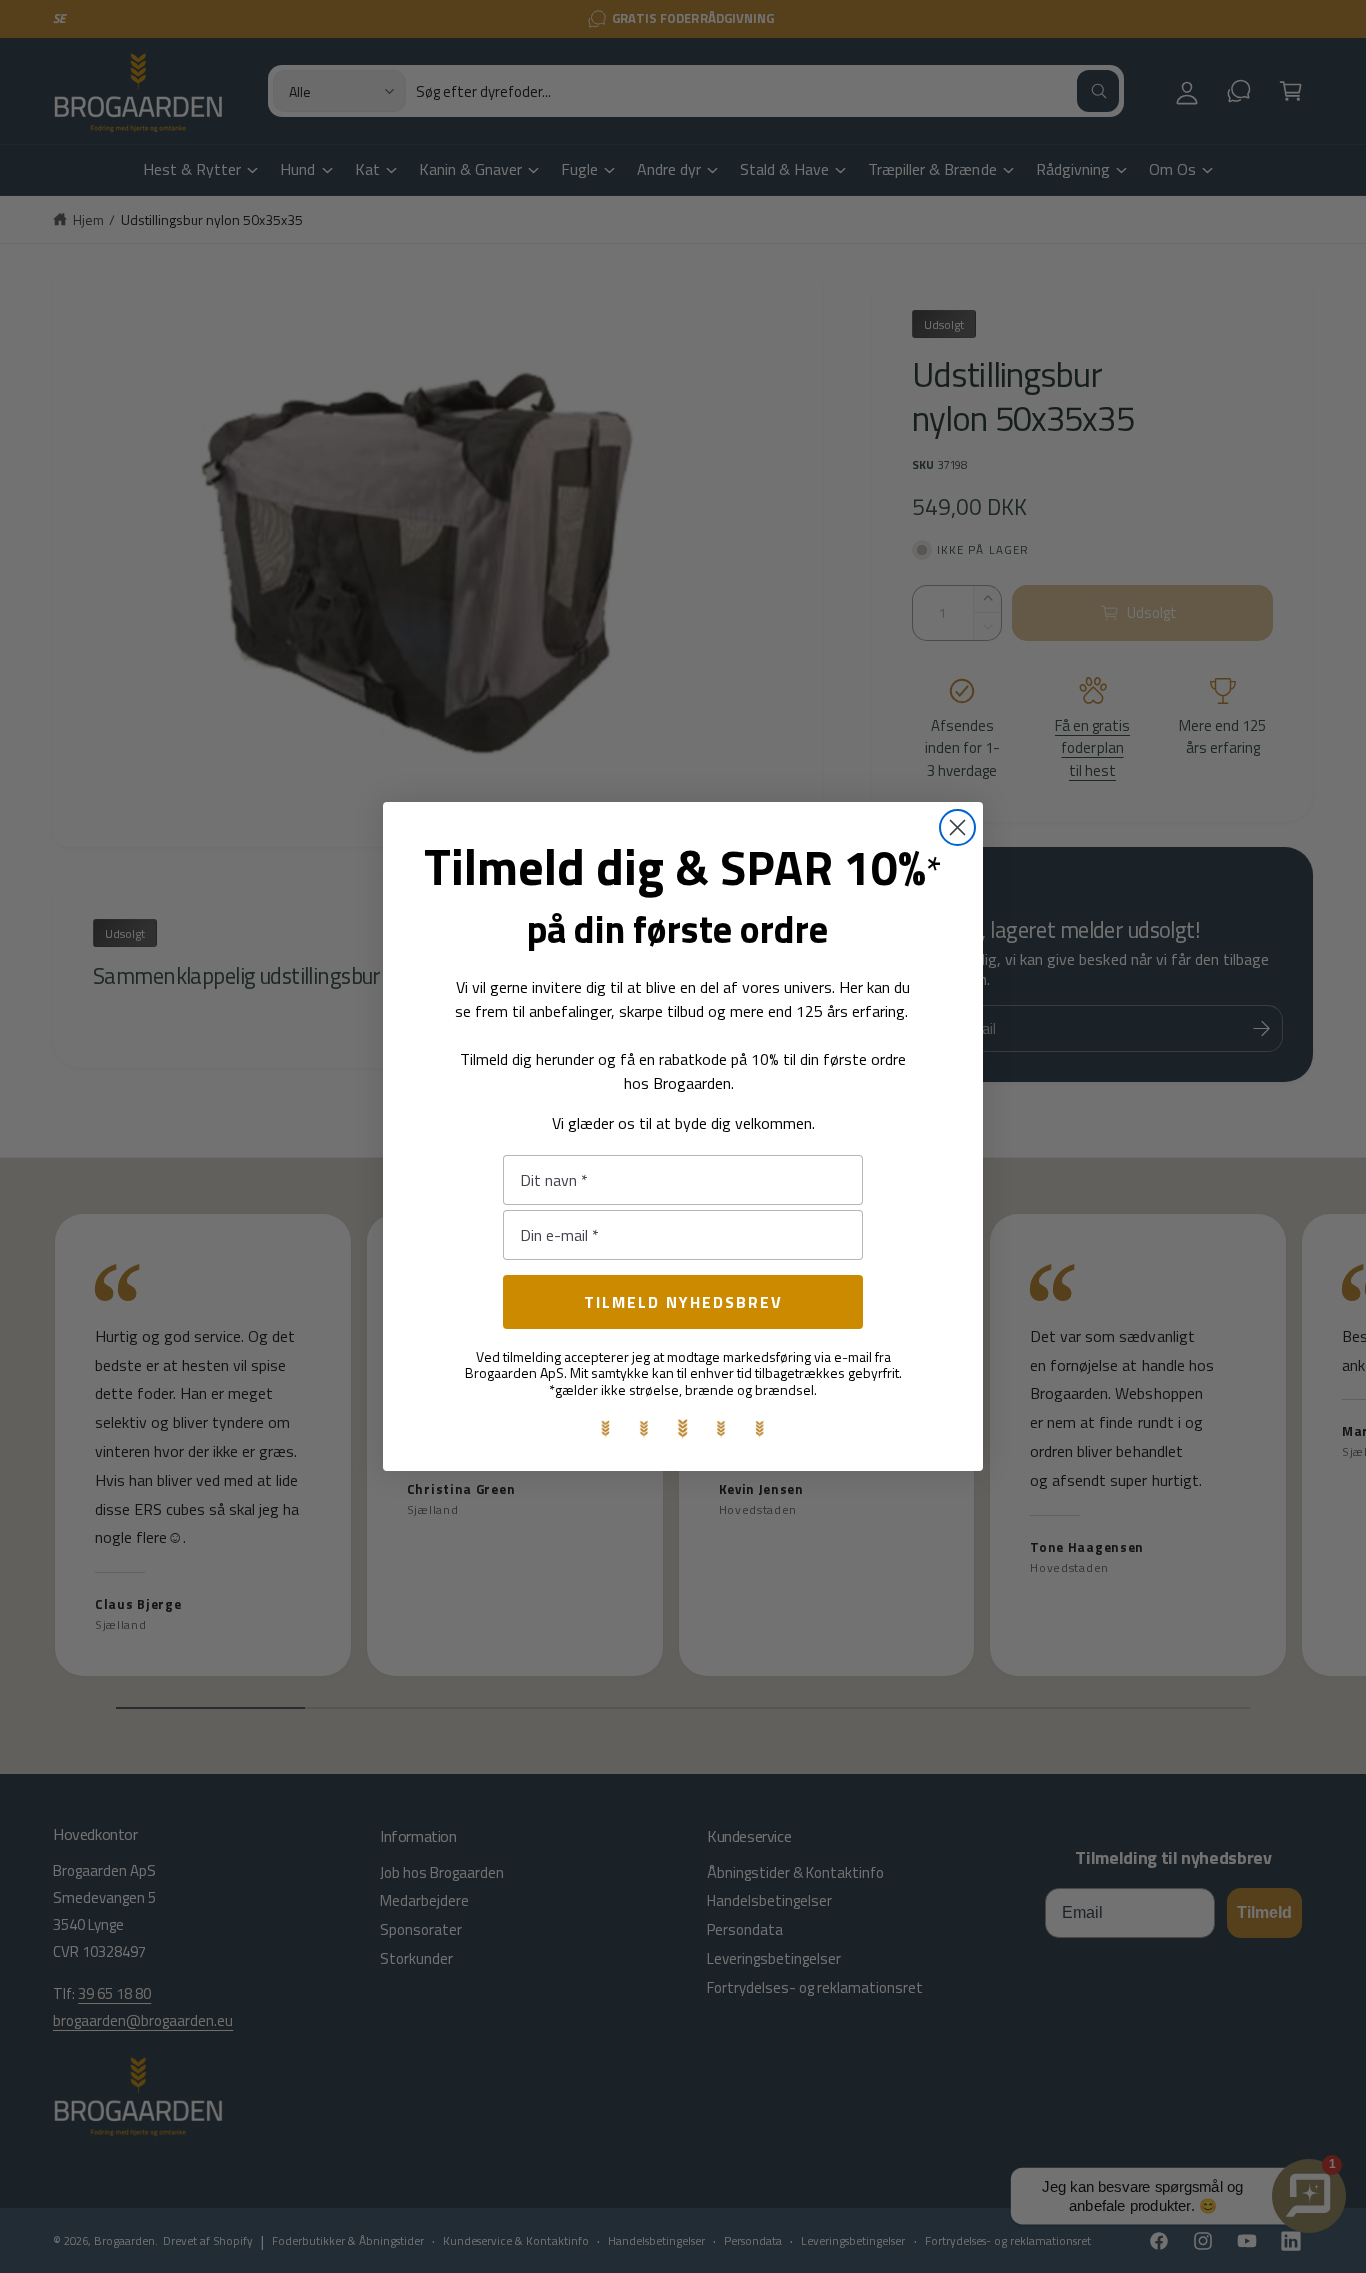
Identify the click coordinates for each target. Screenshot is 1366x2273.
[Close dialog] (957, 827)
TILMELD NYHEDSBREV (683, 1302)
